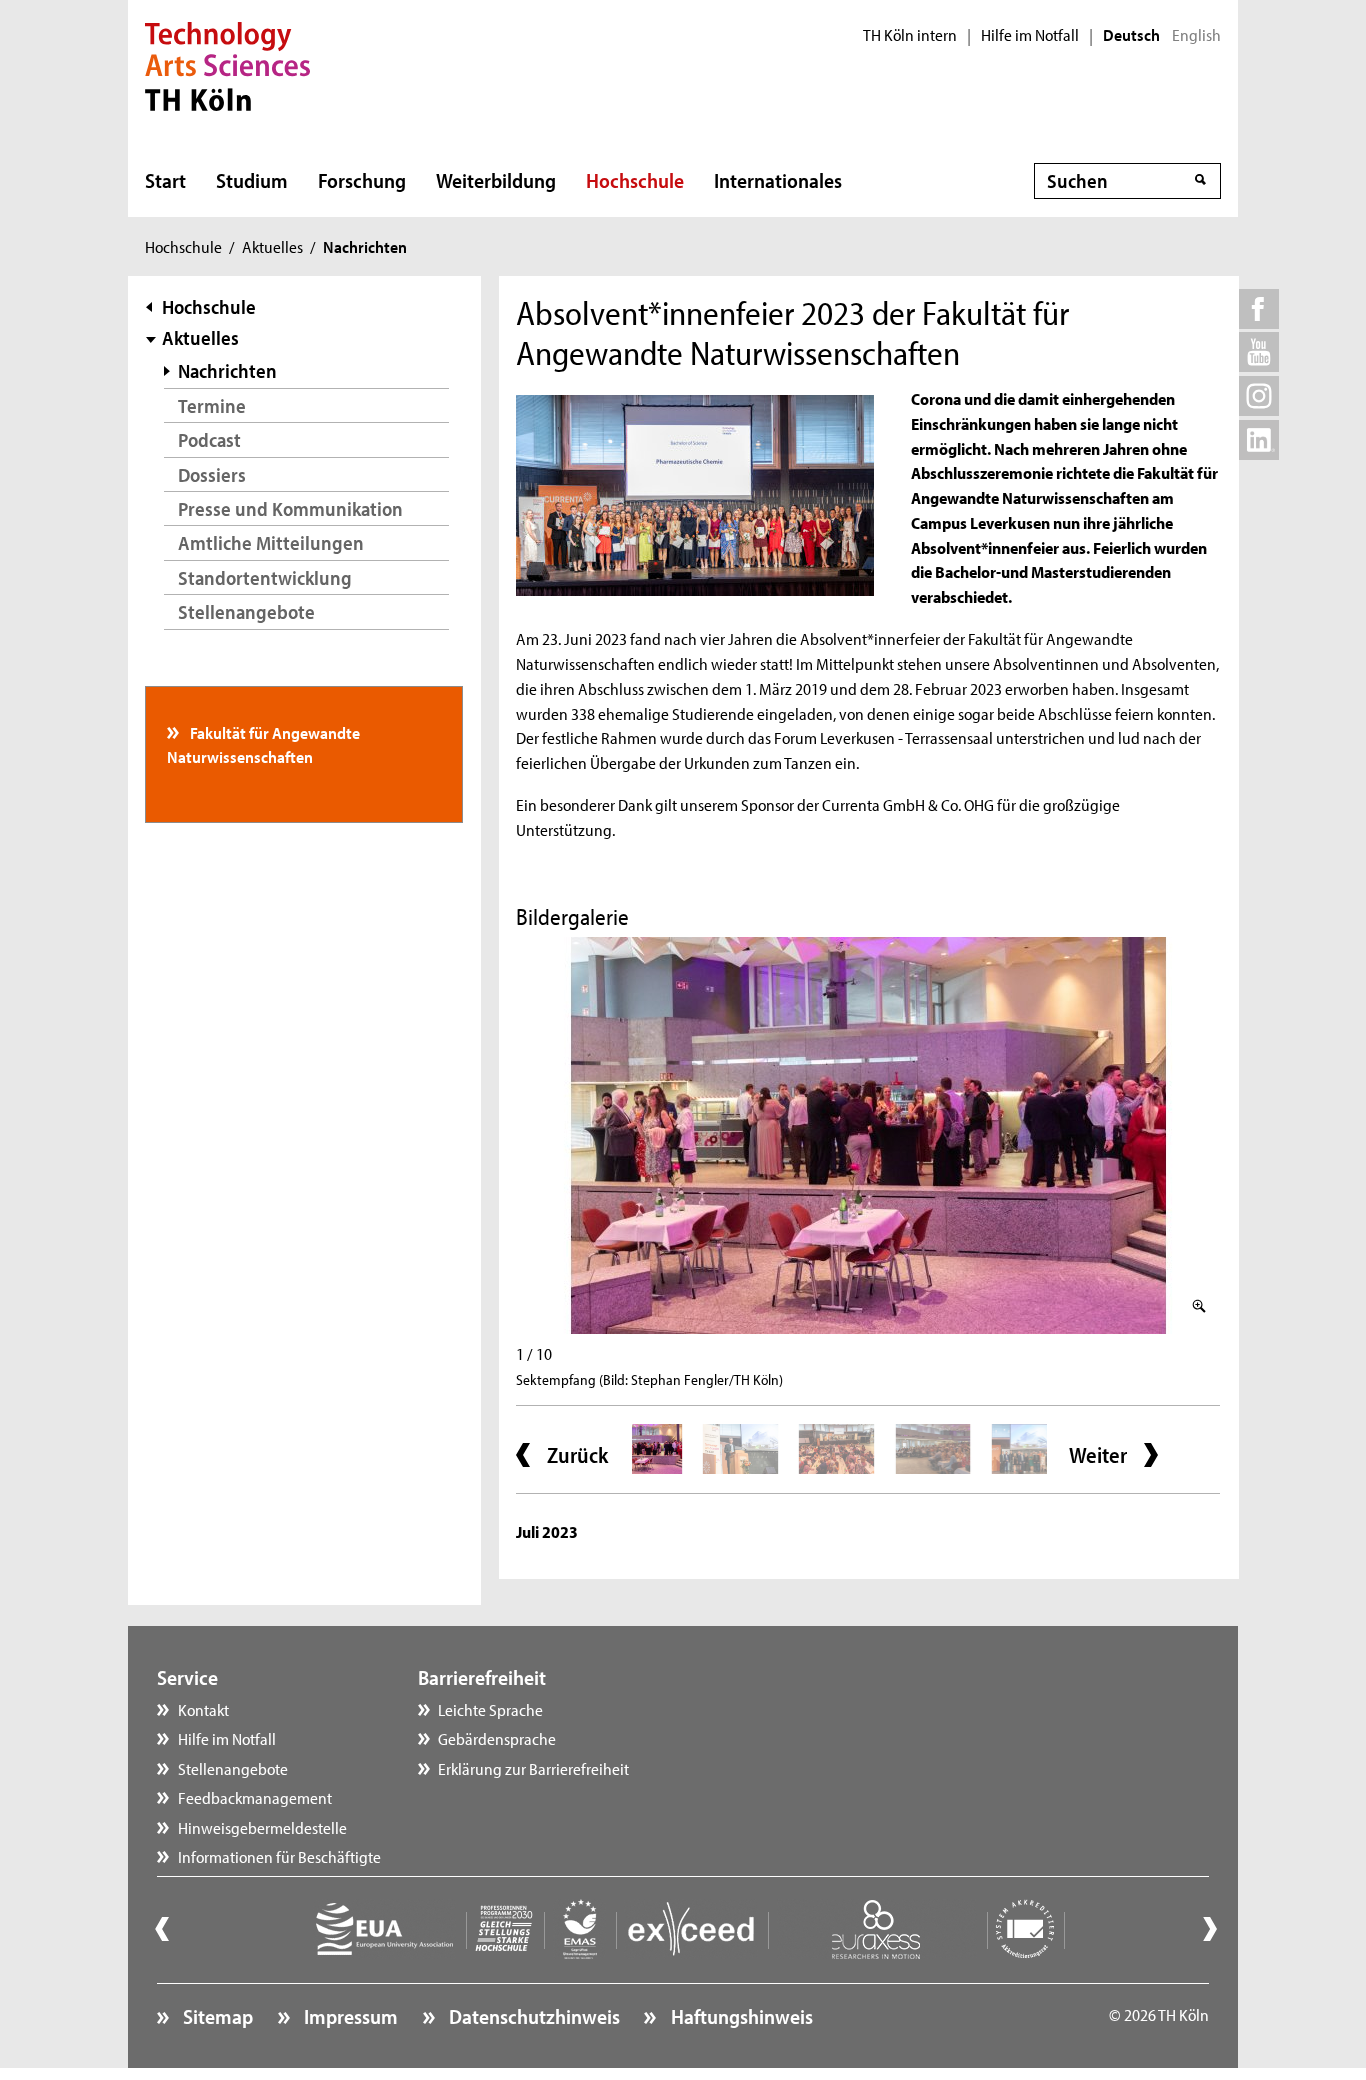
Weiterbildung (496, 180)
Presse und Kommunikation (290, 508)
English (1196, 35)
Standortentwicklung (265, 577)
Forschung (362, 180)
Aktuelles (272, 246)
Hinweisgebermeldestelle (262, 1827)
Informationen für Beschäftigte (279, 1856)
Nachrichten (227, 370)
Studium (252, 180)
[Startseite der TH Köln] (227, 64)
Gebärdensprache (497, 1738)
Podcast (209, 439)
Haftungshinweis (739, 2016)
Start (165, 180)
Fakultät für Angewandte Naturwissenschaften (264, 744)
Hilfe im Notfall (1030, 35)
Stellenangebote (246, 611)
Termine (212, 405)
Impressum (349, 2016)
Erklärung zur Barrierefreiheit (533, 1768)
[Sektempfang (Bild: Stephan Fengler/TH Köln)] (868, 1135)
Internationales (778, 180)
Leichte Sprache (490, 1709)
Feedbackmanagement (255, 1797)
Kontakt (203, 1709)
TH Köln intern (910, 35)
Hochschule (635, 180)
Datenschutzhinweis (532, 2016)
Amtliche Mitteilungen (271, 542)
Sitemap (216, 2016)
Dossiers (212, 474)
